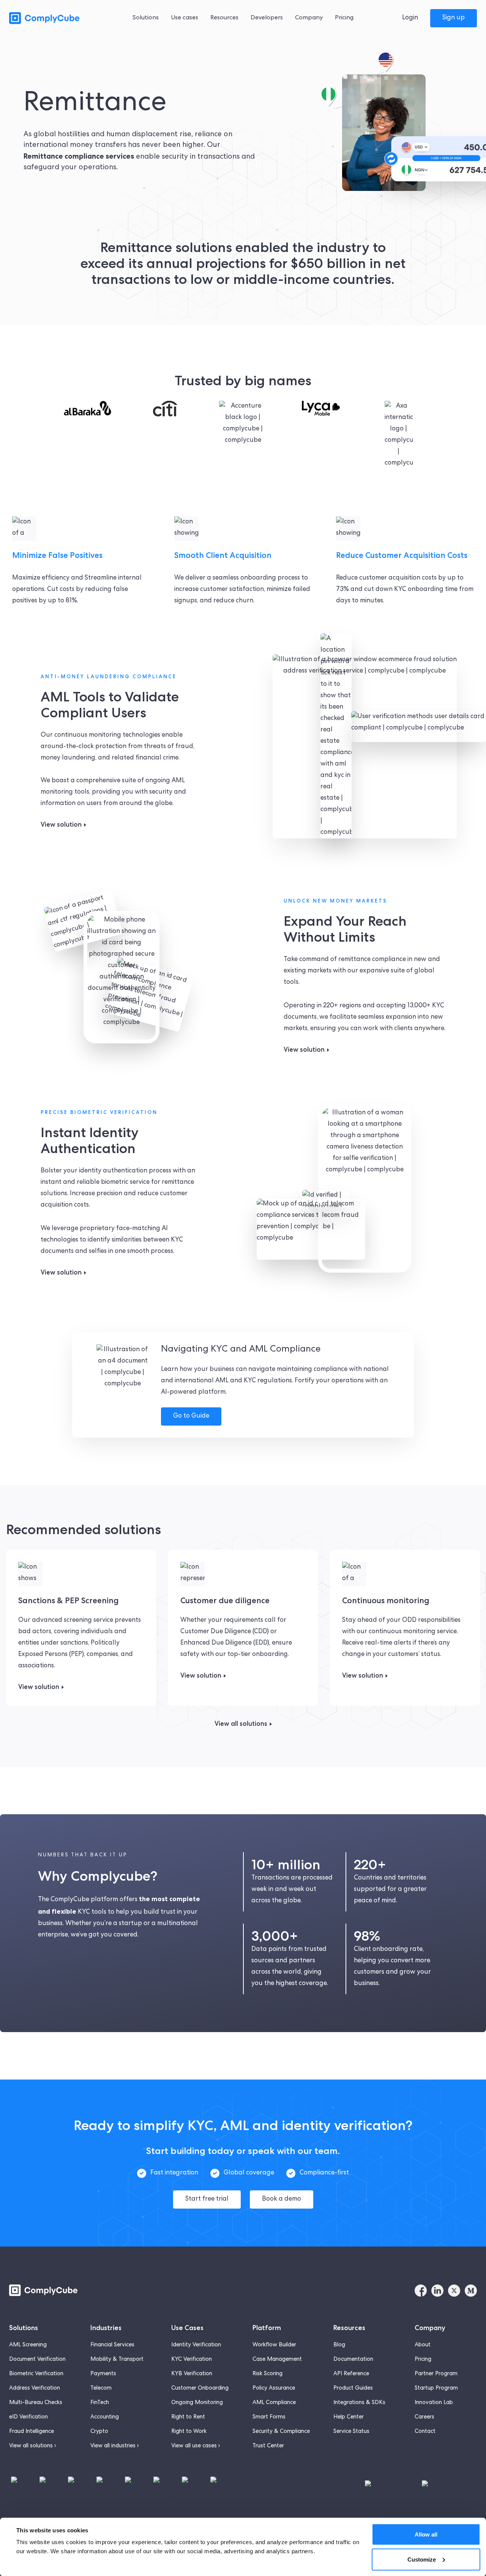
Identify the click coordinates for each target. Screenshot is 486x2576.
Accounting (105, 2417)
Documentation (353, 2360)
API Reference (351, 2374)
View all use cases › (196, 2446)
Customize (422, 2559)
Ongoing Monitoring (197, 2403)
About (423, 2345)
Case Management (277, 2360)
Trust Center (268, 2446)
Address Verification (35, 2389)
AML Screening (28, 2345)
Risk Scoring (267, 2374)
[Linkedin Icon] (437, 2291)
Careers (424, 2417)
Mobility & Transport (117, 2360)
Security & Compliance (281, 2432)
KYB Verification (192, 2374)
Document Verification (37, 2360)
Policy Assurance (274, 2389)
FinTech (100, 2403)
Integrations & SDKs (359, 2403)
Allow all (426, 2534)
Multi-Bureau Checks (36, 2403)
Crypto (99, 2432)
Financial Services (112, 2345)
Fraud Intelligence (32, 2432)
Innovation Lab (434, 2403)
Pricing (423, 2360)
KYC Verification (192, 2360)
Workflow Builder (274, 2345)
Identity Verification (196, 2345)
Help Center (349, 2417)
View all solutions (241, 1724)
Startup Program (436, 2389)
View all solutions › (32, 2446)
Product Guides (353, 2389)
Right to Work (189, 2432)
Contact (425, 2432)
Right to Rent (188, 2417)
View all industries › (114, 2446)
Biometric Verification (36, 2374)
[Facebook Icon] (421, 2291)
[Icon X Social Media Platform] (454, 2291)
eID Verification (28, 2417)
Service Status (351, 2432)
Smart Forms (269, 2417)
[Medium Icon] (471, 2291)
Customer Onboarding (200, 2389)
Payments (103, 2374)
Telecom (101, 2389)
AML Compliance (274, 2403)
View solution (61, 824)
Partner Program (436, 2374)
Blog (339, 2345)
